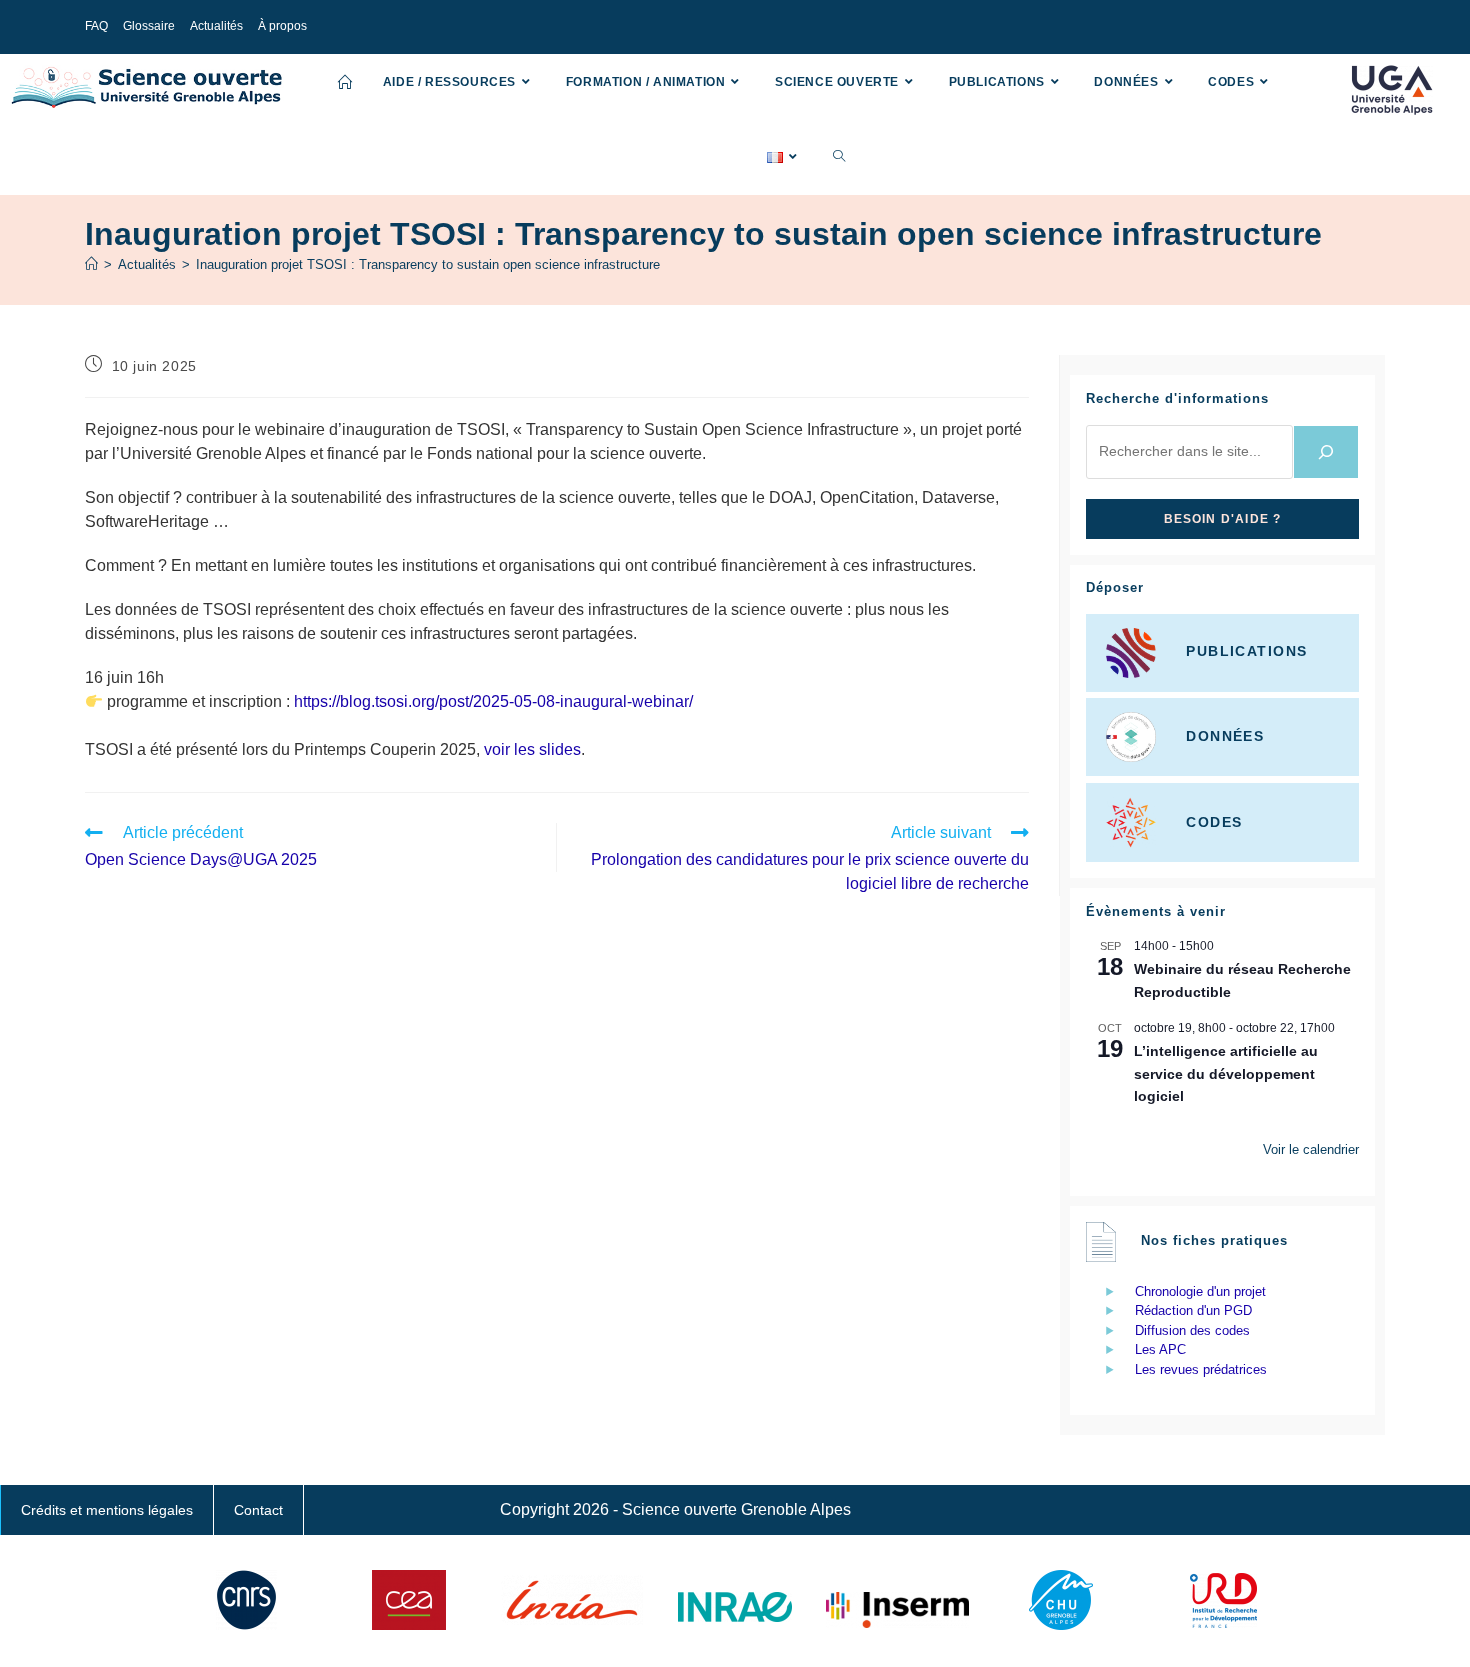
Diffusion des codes (1192, 1330)
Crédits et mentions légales (107, 1510)
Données (1225, 736)
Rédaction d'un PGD (1193, 1310)
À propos (282, 26)
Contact (258, 1510)
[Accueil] (91, 264)
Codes (1214, 821)
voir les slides (532, 749)
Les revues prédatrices (1201, 1369)
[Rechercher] (1326, 452)
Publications (1246, 652)
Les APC (1160, 1349)
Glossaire (149, 26)
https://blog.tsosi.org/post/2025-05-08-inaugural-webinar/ (493, 701)
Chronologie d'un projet (1200, 1291)
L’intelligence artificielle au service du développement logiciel (1226, 1073)
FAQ (96, 26)
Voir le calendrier (1311, 1149)
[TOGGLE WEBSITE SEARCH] (839, 157)
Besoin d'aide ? (1223, 519)
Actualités (216, 26)
